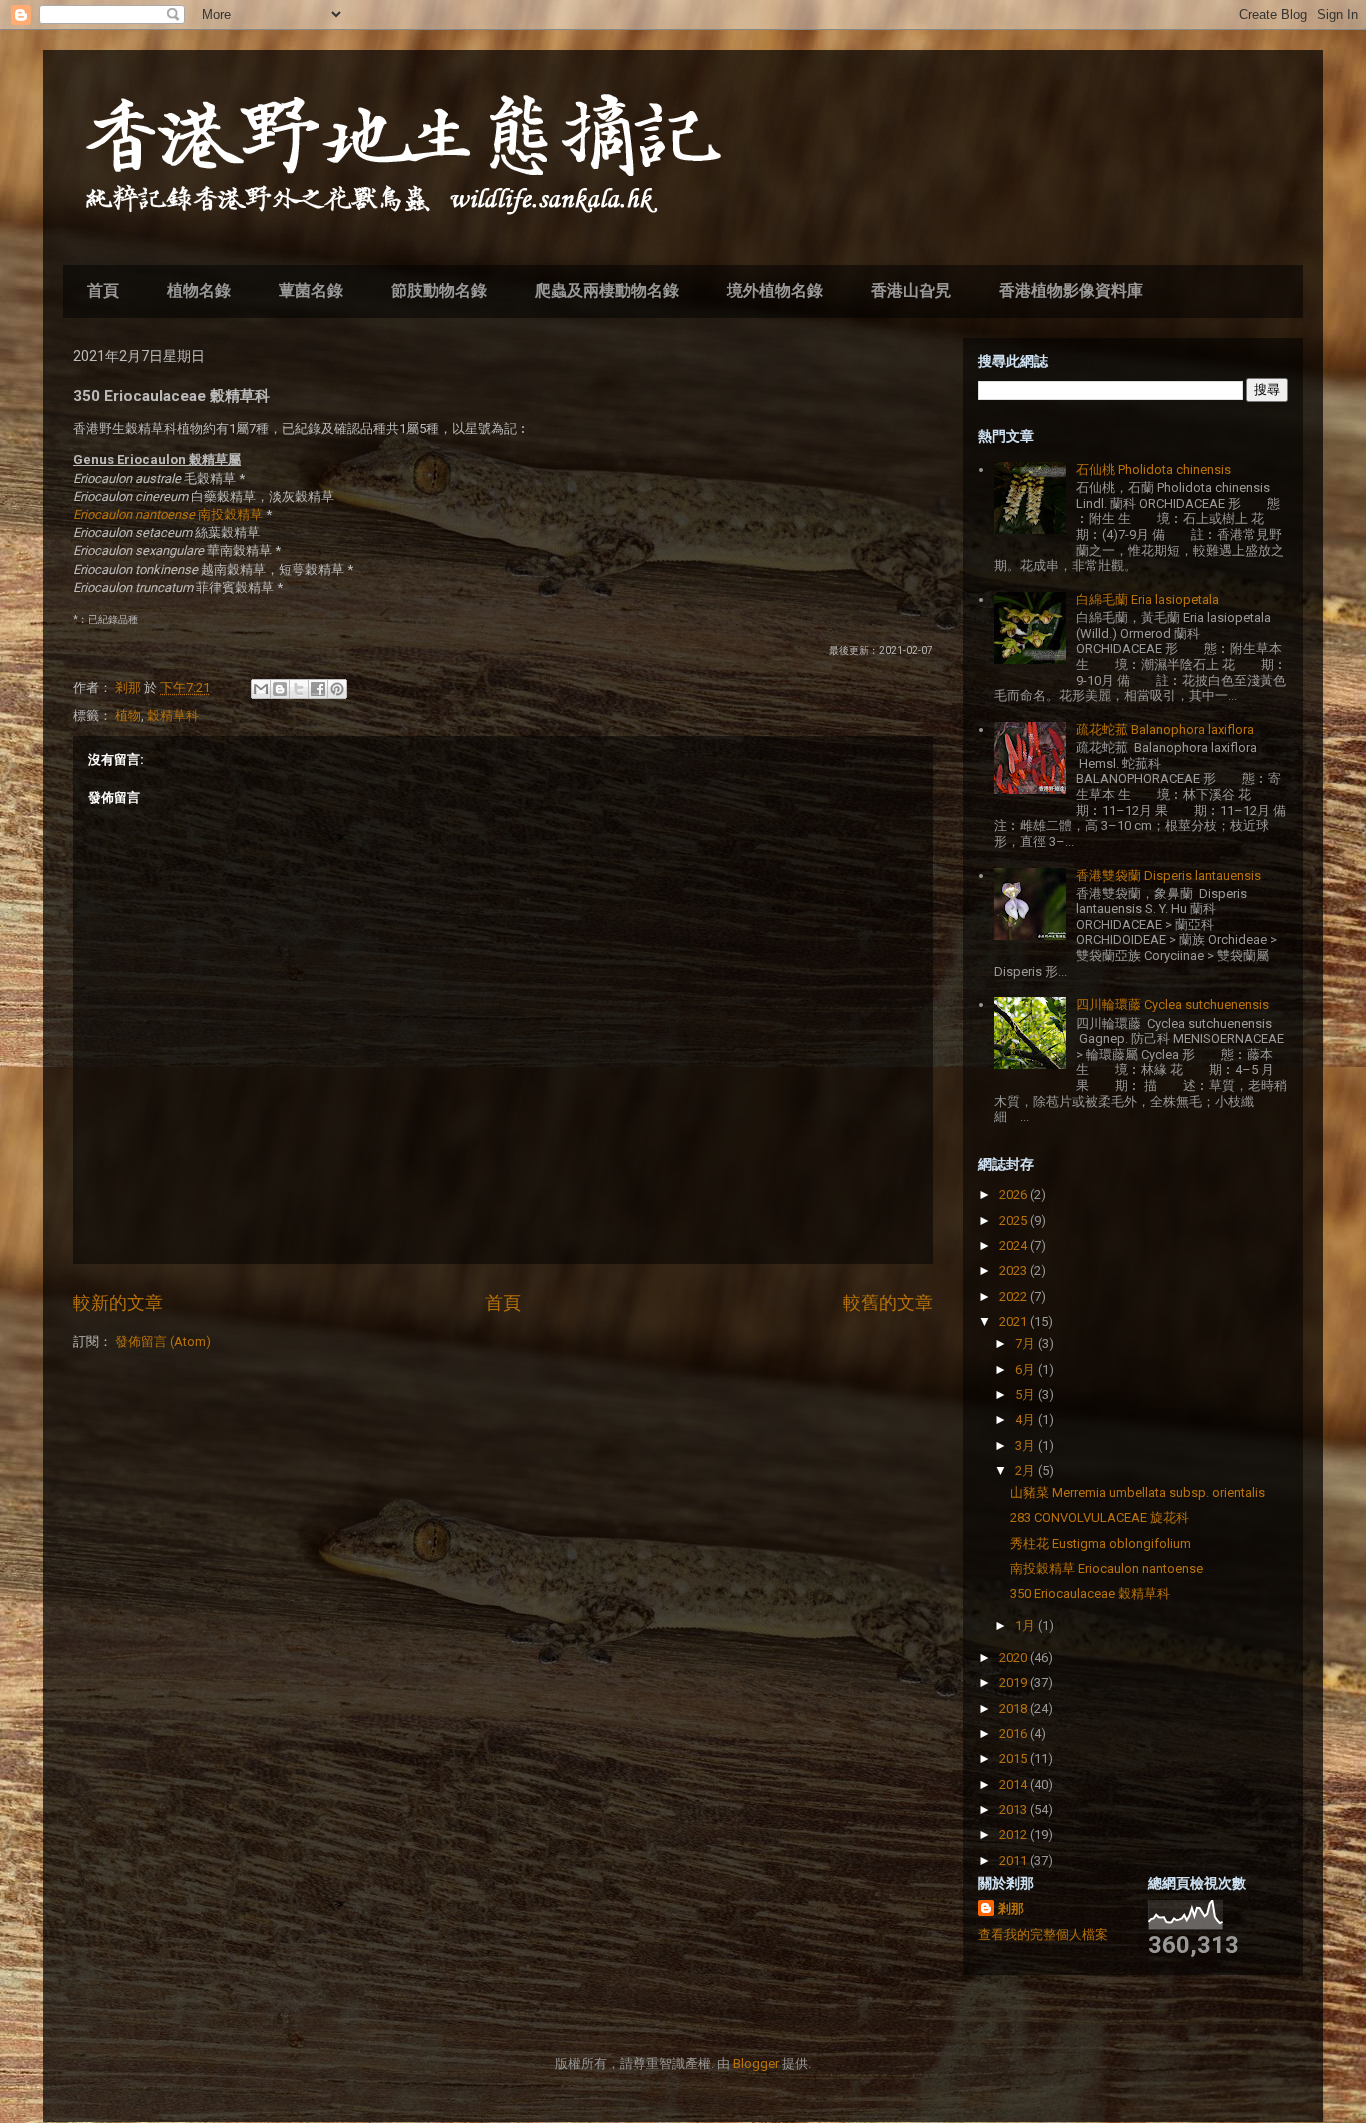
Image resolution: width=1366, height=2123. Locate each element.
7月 (1026, 1343)
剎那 (1011, 1908)
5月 (1026, 1394)
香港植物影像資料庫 (1071, 290)
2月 (1026, 1470)
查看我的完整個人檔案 (1043, 1934)
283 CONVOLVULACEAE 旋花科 (1099, 1517)
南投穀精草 (168, 514)
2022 (1014, 1296)
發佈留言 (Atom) (163, 1341)
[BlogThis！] (280, 689)
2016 (1014, 1733)
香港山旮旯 (911, 290)
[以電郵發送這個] (261, 689)
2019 (1014, 1682)
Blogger (756, 2063)
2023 (1014, 1270)
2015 (1014, 1758)
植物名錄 (199, 290)
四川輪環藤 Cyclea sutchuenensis (1172, 1004)
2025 (1014, 1220)
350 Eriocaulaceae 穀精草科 (1090, 1593)
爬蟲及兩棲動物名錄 (607, 290)
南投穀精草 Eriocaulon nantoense (1106, 1568)
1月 (1026, 1625)
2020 (1014, 1657)
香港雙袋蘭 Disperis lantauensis (1168, 875)
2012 (1014, 1834)
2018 (1014, 1708)
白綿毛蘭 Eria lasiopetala (1147, 599)
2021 (1014, 1321)
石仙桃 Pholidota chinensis (1153, 469)
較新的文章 (118, 1302)
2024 (1014, 1245)
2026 (1014, 1194)
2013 (1014, 1809)
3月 (1026, 1445)
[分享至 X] (299, 689)
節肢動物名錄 (439, 290)
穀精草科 (173, 715)
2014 (1014, 1784)
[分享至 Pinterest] (337, 689)
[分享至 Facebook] (318, 689)
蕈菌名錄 (311, 290)
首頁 (103, 290)
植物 (128, 715)
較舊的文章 (888, 1302)
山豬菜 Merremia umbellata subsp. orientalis (1137, 1492)
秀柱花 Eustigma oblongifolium (1100, 1543)
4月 (1026, 1419)
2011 (1014, 1860)
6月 (1026, 1369)
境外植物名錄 (775, 290)
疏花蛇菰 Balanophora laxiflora (1165, 729)
